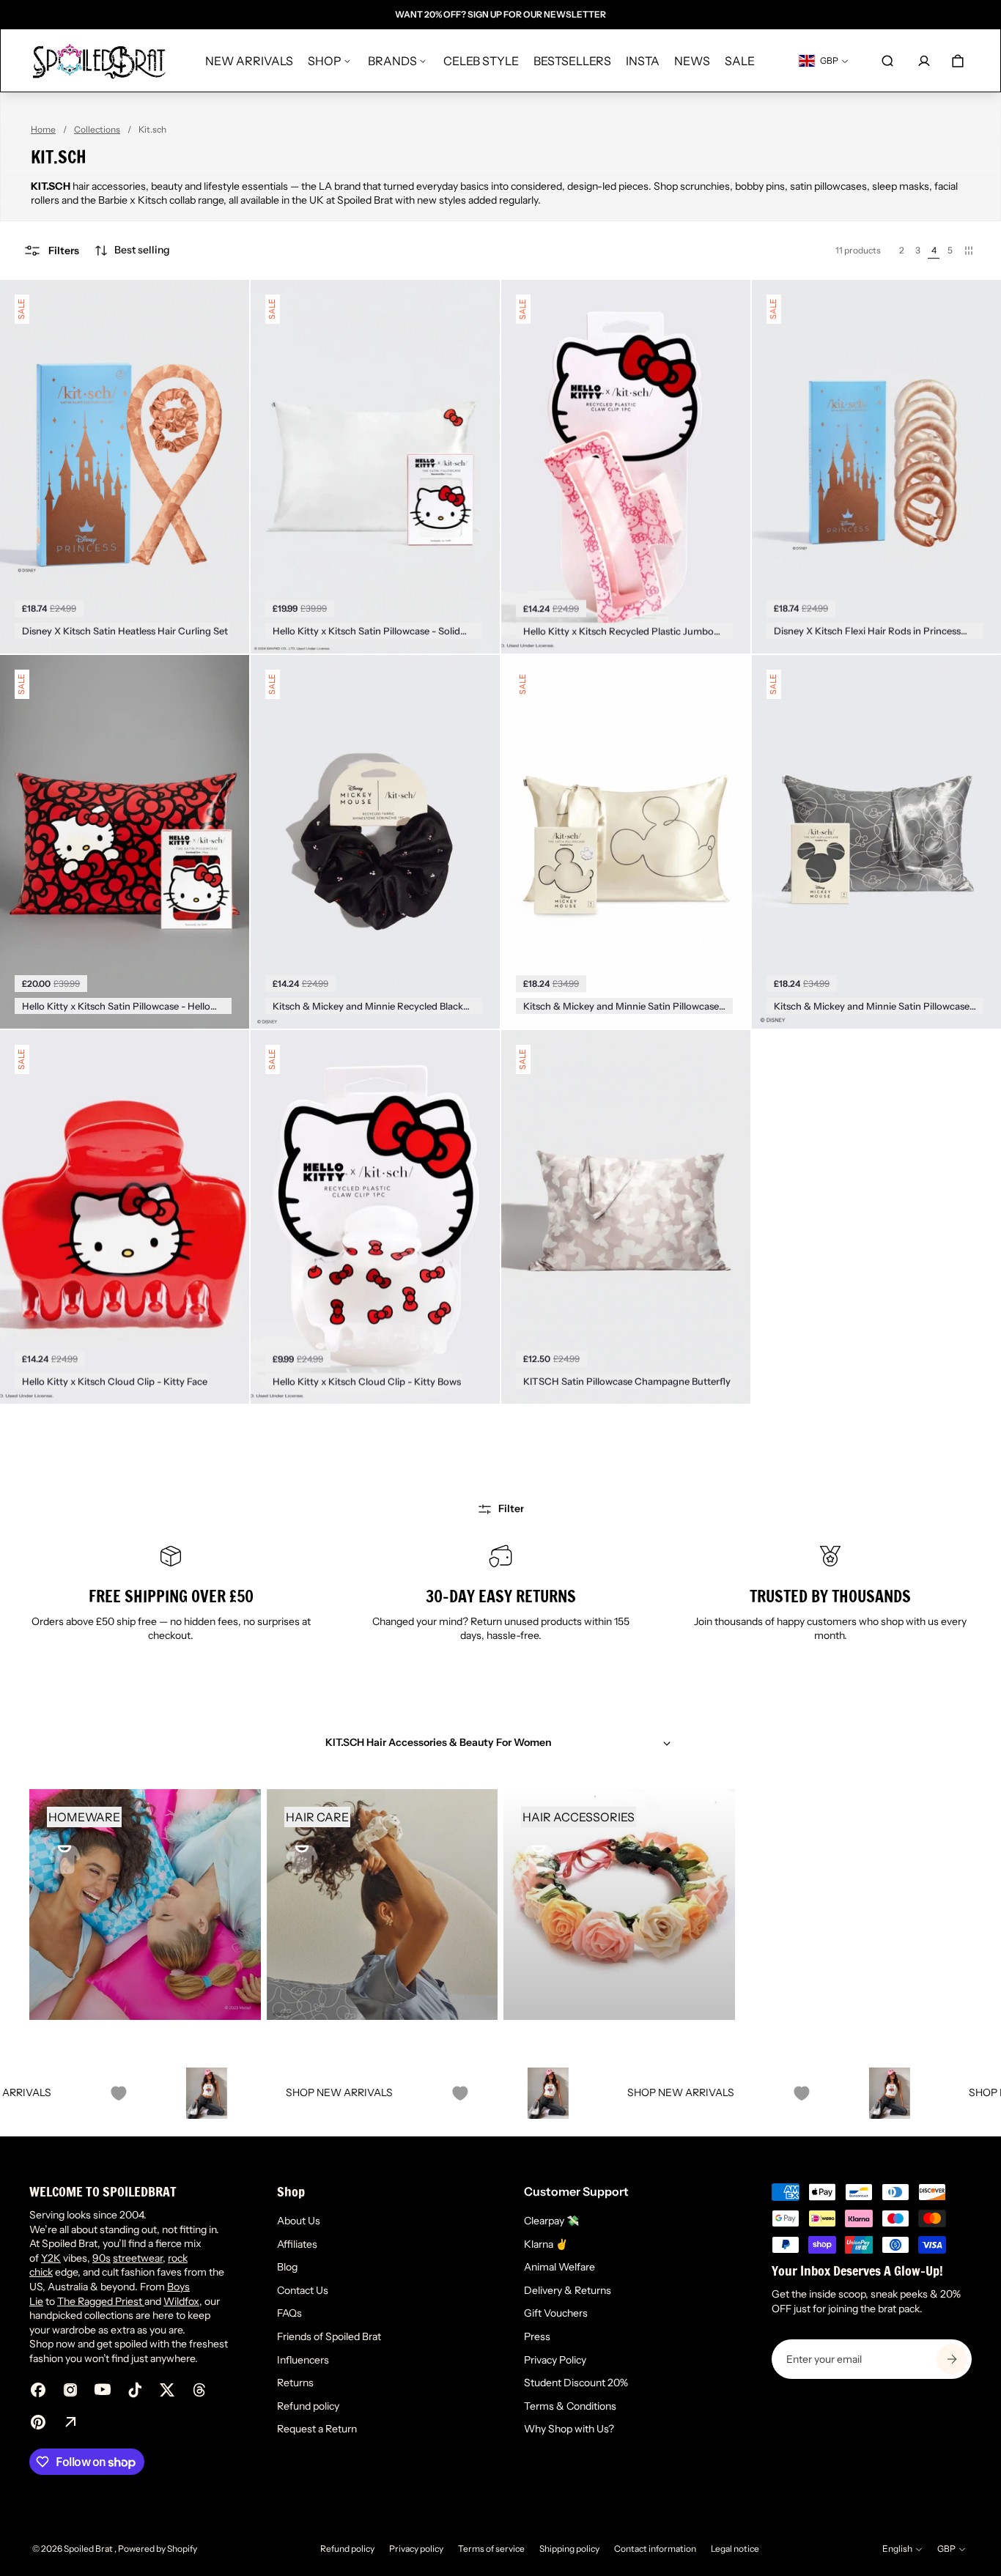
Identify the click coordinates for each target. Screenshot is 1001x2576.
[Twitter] (167, 2390)
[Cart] (958, 61)
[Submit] (952, 2359)
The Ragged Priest (101, 2301)
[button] (132, 251)
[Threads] (199, 2390)
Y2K (51, 2258)
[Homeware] (145, 1905)
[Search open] (887, 61)
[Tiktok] (135, 2390)
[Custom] (70, 2422)
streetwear (138, 2258)
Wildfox (181, 2301)
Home (43, 129)
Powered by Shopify (158, 2549)
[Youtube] (103, 2390)
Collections (97, 129)
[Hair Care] (383, 1905)
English (897, 2549)
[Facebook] (38, 2390)
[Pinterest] (38, 2422)
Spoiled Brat (89, 2549)
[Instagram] (70, 2390)
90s (101, 2258)
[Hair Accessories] (619, 1905)
